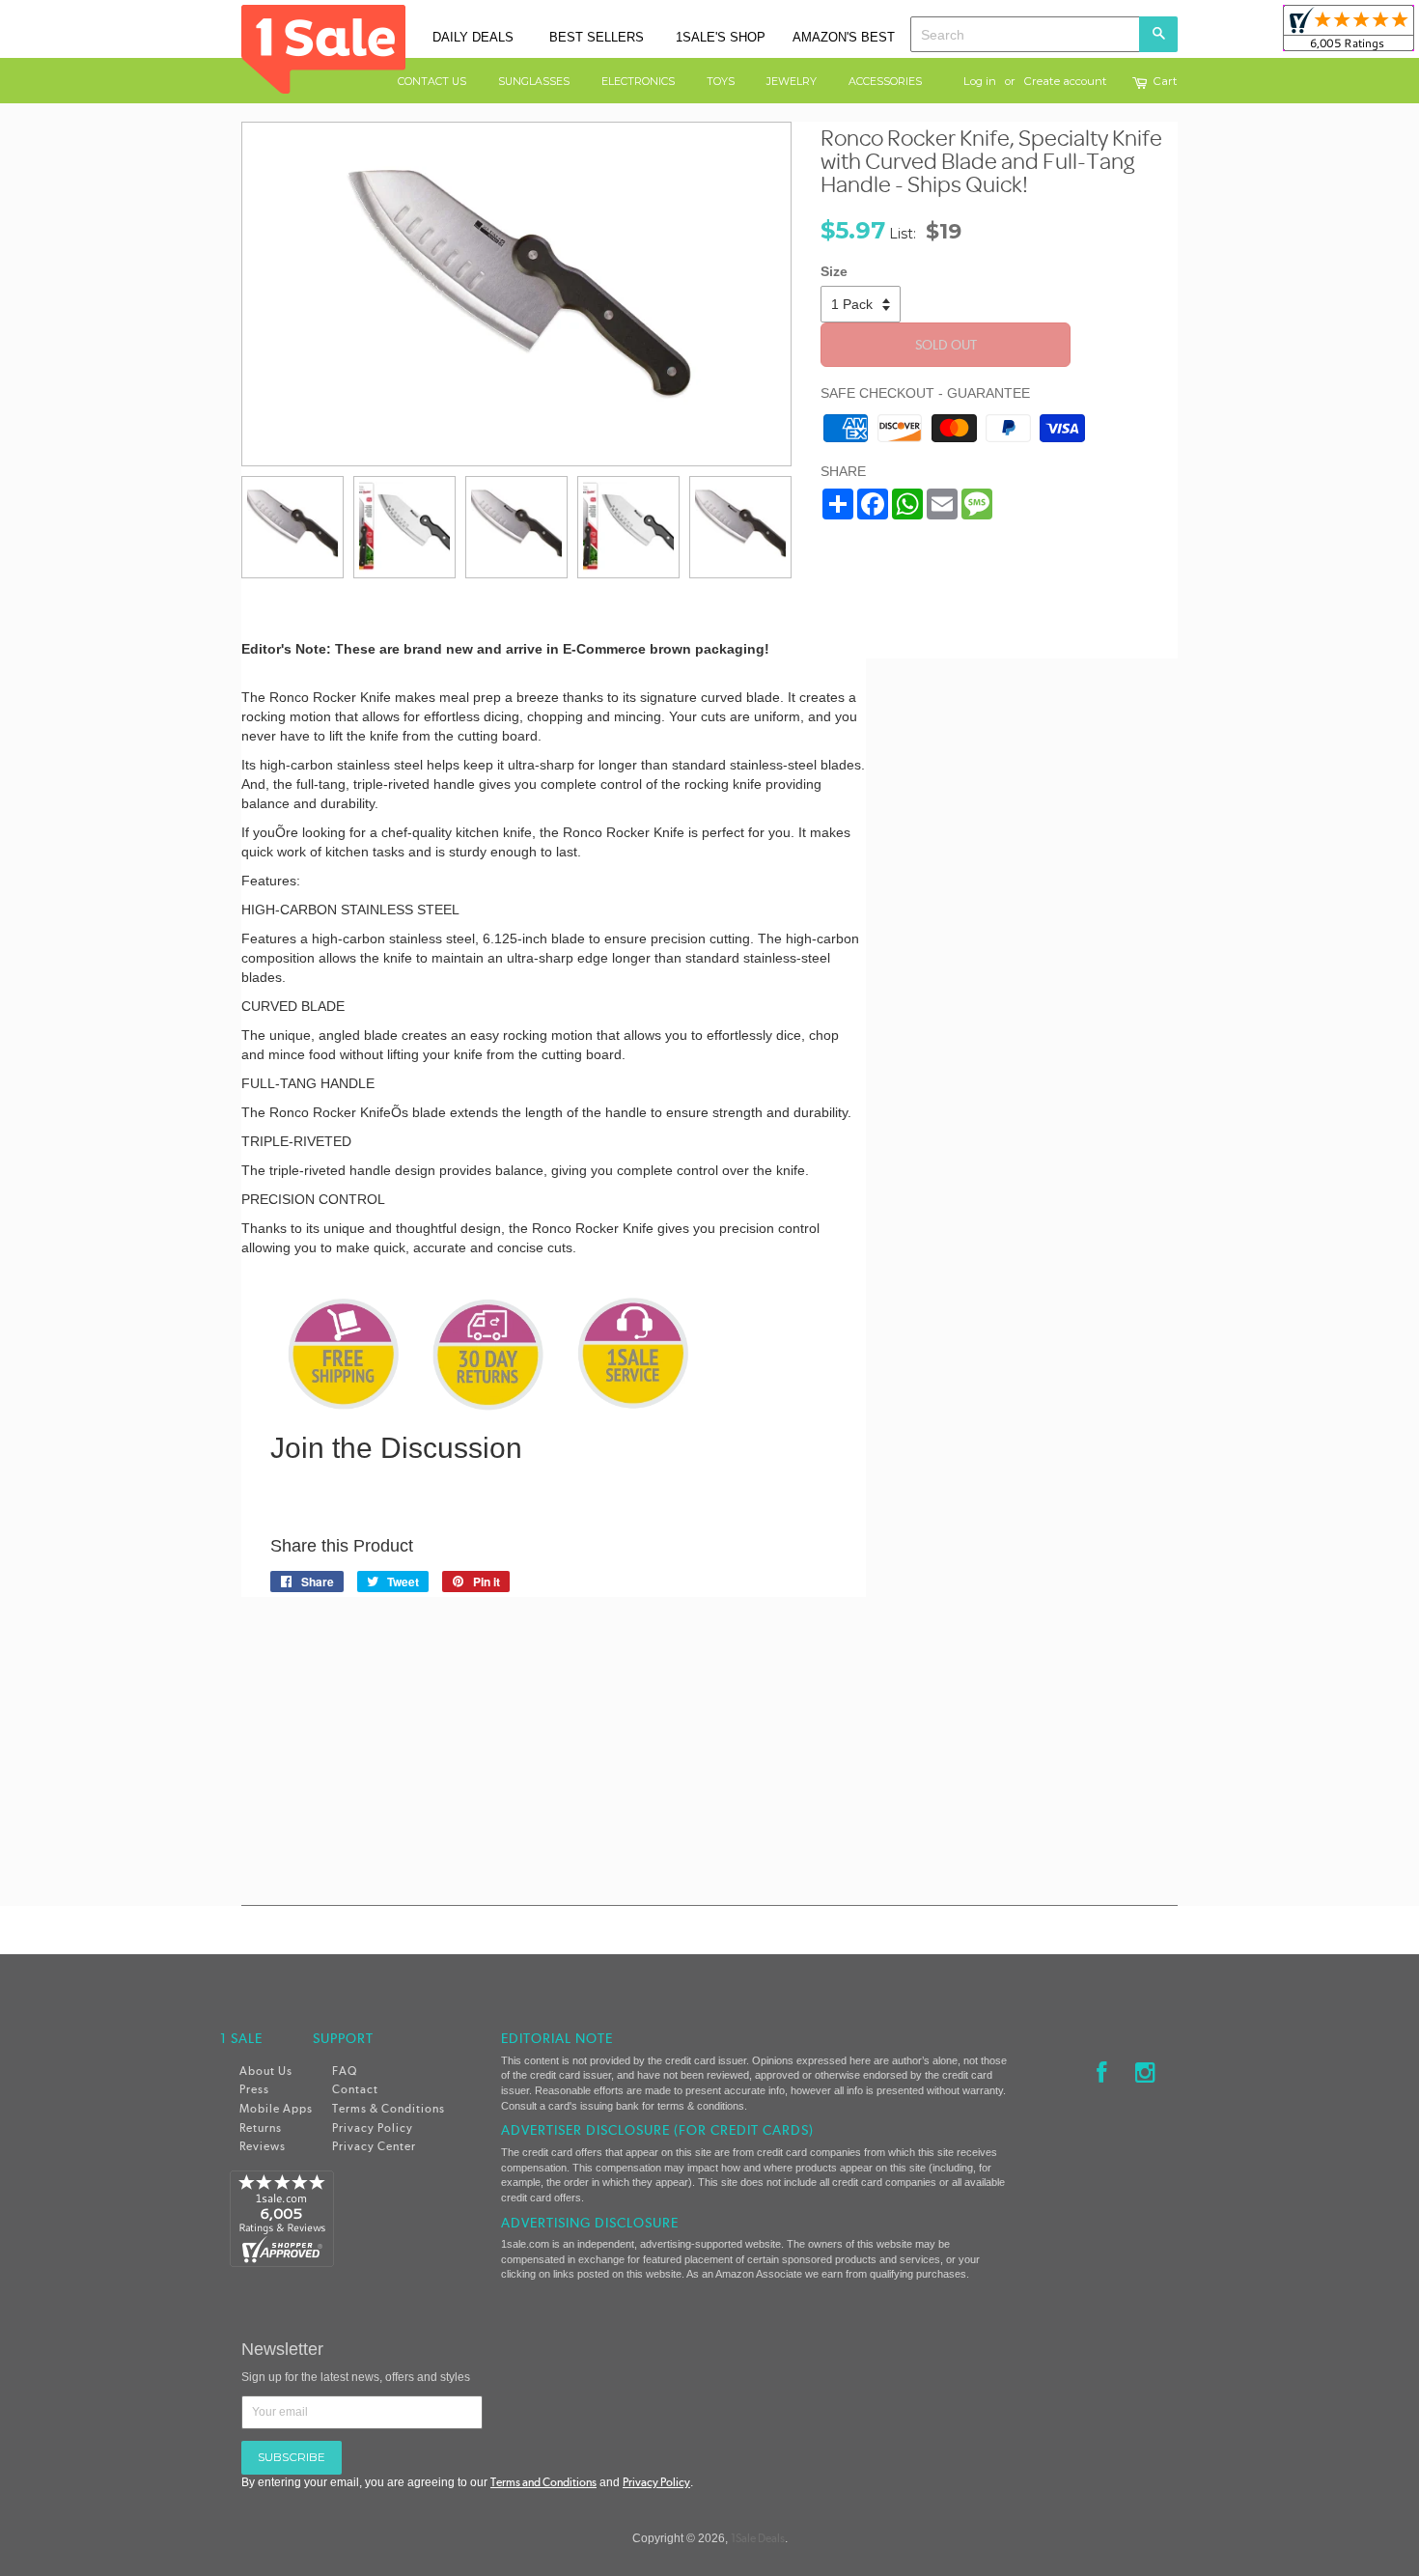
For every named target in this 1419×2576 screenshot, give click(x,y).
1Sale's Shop (721, 37)
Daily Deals (473, 37)
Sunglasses (534, 81)
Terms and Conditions (543, 2482)
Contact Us (432, 81)
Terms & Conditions (389, 2109)
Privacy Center (374, 2146)
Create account (1066, 81)
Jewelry (792, 81)
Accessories (885, 81)
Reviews (263, 2146)
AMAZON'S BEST (844, 37)
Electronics (638, 81)
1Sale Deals (758, 2538)
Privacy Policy (373, 2128)
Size (834, 271)
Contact (355, 2089)
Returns (261, 2128)
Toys (721, 81)
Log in (980, 81)
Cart (1166, 82)
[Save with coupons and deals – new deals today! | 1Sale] (324, 47)
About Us (266, 2071)
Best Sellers (597, 37)
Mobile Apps (276, 2109)
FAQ (345, 2071)
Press (254, 2089)
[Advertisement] (1036, 929)
